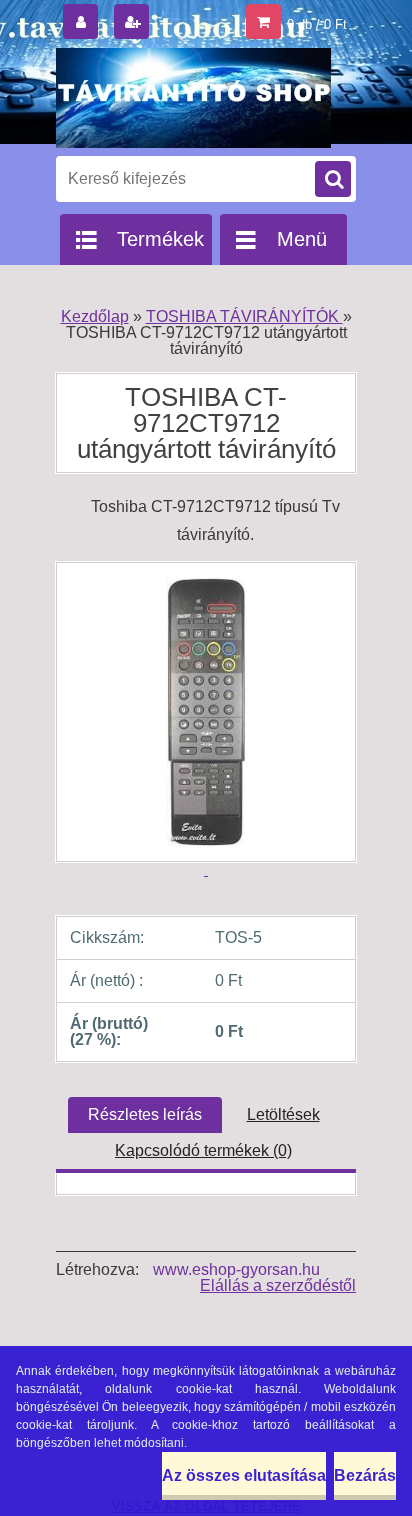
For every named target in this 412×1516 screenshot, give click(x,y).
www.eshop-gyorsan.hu (236, 1269)
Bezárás (365, 1475)
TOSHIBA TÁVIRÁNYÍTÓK (244, 316)
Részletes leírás (145, 1114)
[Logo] (193, 98)
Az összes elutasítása (244, 1475)
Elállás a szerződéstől (278, 1285)
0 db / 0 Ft (317, 24)
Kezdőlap (95, 316)
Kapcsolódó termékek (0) (203, 1150)
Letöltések (283, 1114)
